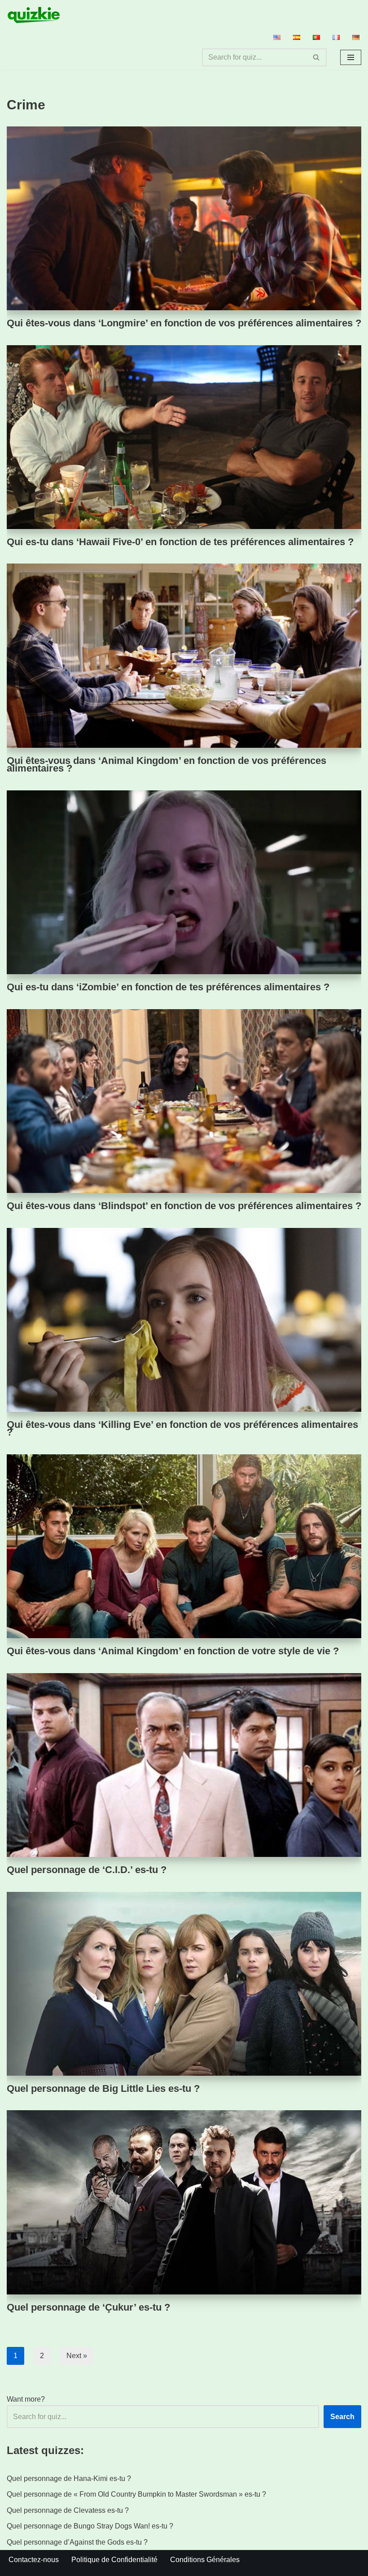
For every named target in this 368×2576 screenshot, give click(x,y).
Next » (77, 2356)
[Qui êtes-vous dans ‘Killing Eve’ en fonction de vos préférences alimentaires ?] (184, 1320)
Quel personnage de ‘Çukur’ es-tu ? (88, 2307)
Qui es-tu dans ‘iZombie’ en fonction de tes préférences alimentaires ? (168, 987)
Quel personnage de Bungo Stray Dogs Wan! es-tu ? (90, 2526)
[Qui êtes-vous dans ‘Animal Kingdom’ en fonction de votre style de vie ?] (184, 1546)
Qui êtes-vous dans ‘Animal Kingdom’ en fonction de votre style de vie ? (173, 1651)
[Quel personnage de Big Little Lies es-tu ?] (184, 1984)
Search (342, 2417)
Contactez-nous (34, 2560)
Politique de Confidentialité (114, 2560)
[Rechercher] (317, 57)
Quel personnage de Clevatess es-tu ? (68, 2510)
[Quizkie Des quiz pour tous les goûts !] (34, 15)
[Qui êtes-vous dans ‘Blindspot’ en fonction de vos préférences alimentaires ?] (184, 1101)
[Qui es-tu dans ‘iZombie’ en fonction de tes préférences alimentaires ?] (184, 882)
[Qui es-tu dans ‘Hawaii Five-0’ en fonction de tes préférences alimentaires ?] (184, 437)
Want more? (26, 2399)
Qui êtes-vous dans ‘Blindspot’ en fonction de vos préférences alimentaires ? (184, 1206)
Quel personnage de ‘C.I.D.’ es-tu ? (87, 1870)
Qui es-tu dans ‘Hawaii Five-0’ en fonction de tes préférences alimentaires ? (180, 542)
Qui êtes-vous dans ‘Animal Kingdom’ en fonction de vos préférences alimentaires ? (166, 765)
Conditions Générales (205, 2560)
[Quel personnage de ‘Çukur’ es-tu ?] (184, 2202)
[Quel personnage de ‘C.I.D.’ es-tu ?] (184, 1765)
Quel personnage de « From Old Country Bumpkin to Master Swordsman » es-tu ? (136, 2494)
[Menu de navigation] (351, 57)
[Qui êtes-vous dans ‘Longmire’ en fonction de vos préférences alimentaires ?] (184, 218)
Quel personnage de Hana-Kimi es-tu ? (69, 2478)
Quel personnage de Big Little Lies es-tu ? (103, 2088)
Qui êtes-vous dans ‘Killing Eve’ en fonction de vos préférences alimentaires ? (182, 1429)
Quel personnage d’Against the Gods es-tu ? (77, 2542)
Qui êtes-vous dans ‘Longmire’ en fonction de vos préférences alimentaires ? (184, 323)
